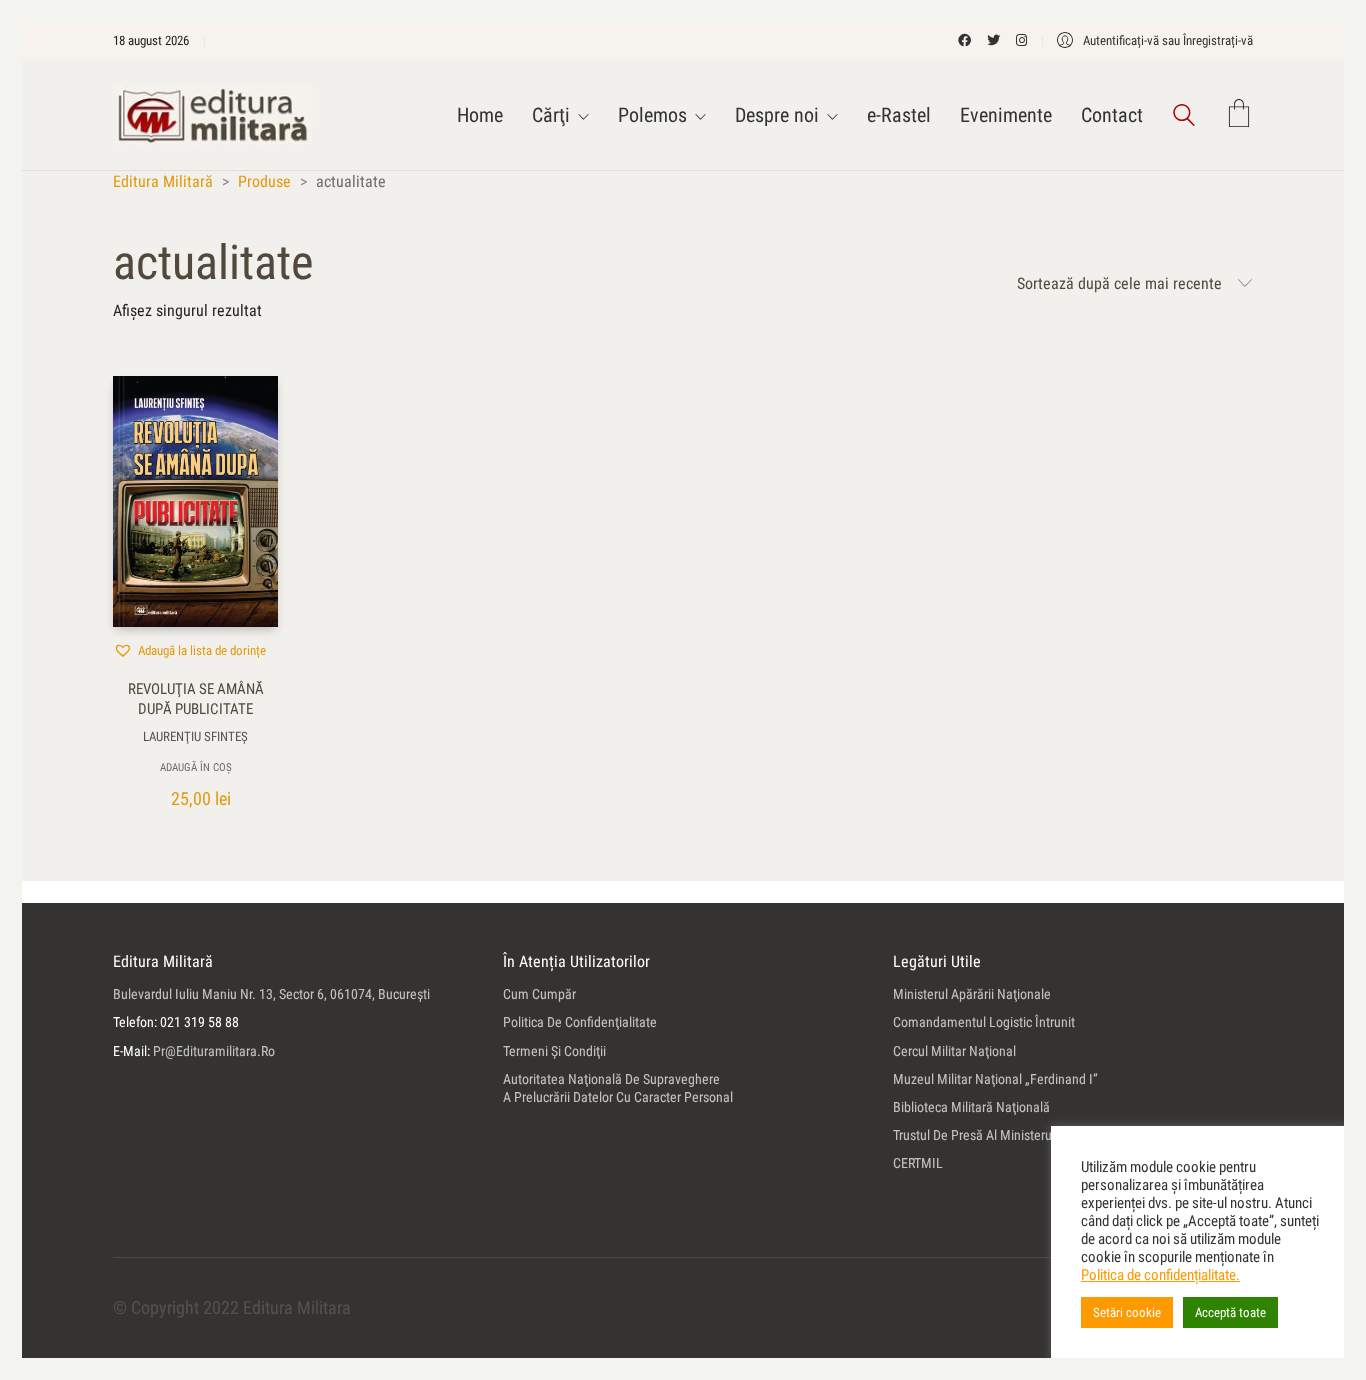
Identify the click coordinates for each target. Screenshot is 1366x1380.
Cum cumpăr (539, 994)
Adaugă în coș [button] (196, 767)
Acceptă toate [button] (1230, 1312)
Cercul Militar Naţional (954, 1051)
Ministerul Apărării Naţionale (972, 994)
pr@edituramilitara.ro (214, 1051)
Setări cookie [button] (1127, 1312)
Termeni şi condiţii (554, 1051)
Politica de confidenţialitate (580, 1022)
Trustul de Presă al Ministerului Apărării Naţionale (1030, 1135)
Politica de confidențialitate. (1160, 1275)
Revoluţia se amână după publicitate (196, 699)
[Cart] (1239, 115)
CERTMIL (918, 1163)
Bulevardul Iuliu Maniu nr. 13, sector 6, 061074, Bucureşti (271, 994)
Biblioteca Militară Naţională (971, 1107)
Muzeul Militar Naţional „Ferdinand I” (995, 1079)
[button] (189, 650)
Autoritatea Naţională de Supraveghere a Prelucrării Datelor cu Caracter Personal (618, 1088)
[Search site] (1184, 117)
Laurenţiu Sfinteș (195, 736)
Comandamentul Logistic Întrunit (984, 1022)
